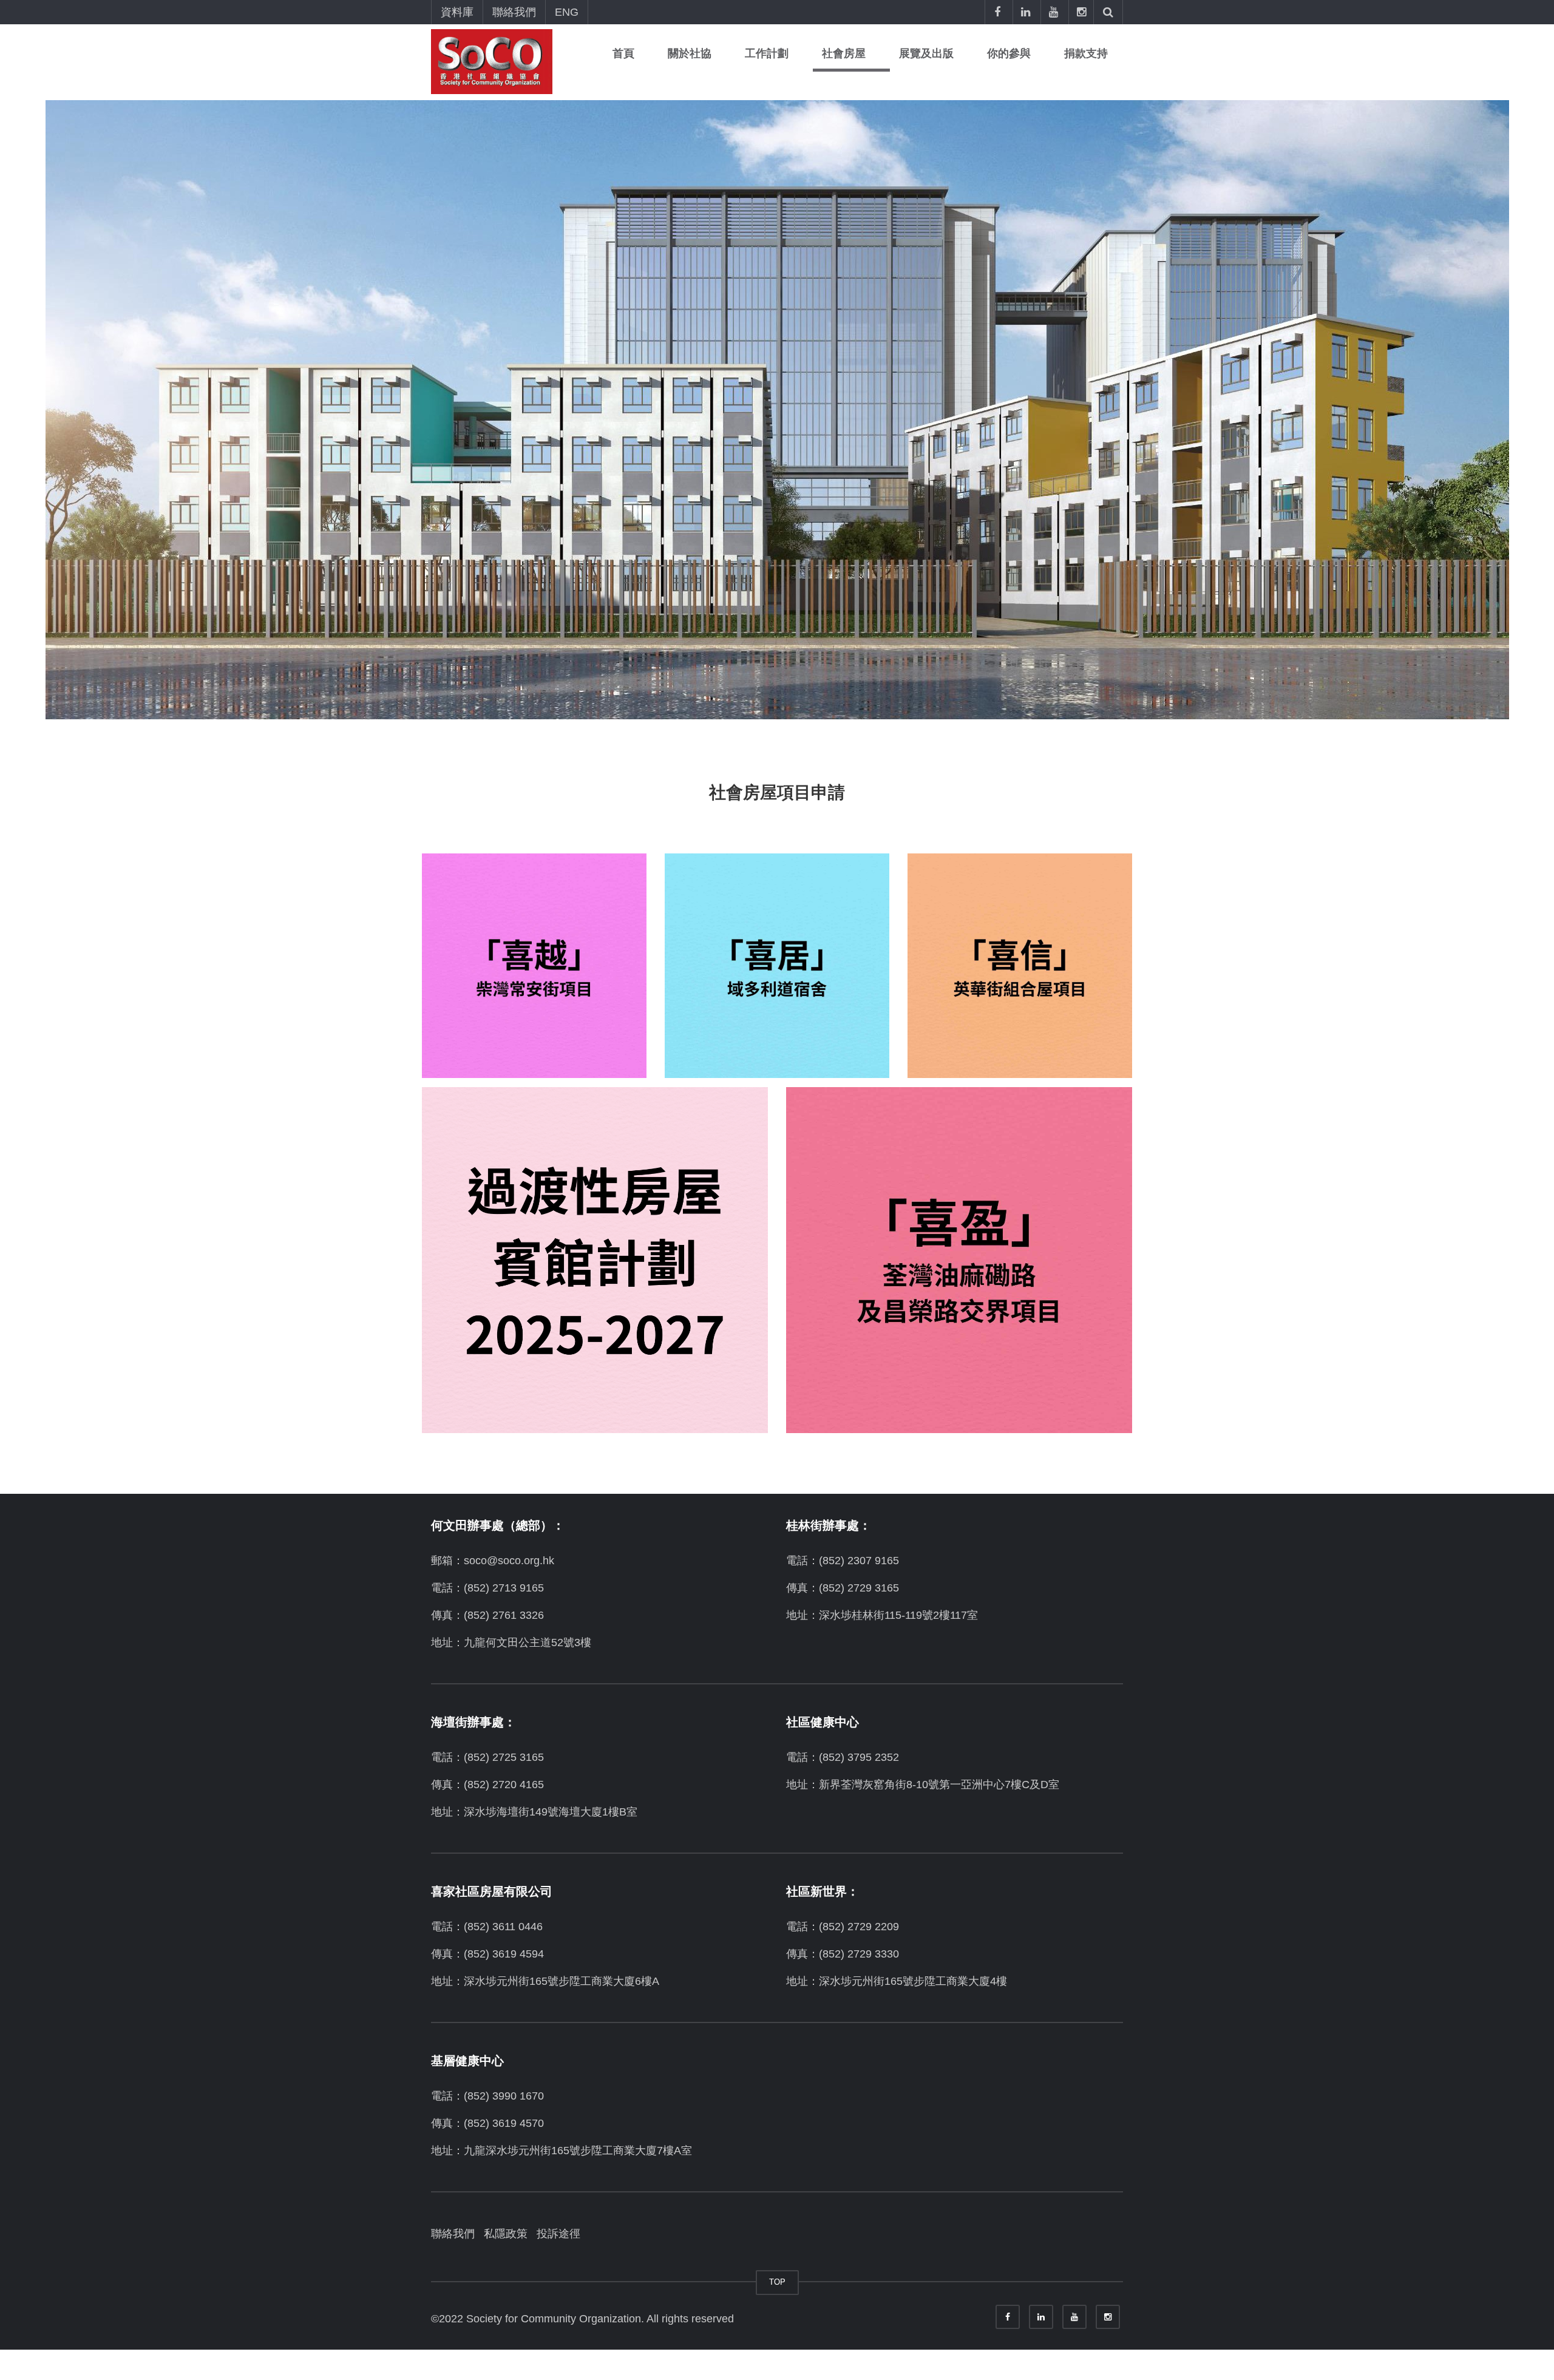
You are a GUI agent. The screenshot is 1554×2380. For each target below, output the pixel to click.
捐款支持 (1086, 53)
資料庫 (457, 12)
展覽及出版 (926, 53)
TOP (777, 2282)
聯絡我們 (514, 12)
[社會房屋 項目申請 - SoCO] (492, 61)
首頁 (623, 53)
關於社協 (690, 53)
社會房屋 (844, 53)
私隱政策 (506, 2234)
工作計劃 (767, 53)
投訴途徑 (558, 2234)
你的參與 (1009, 53)
